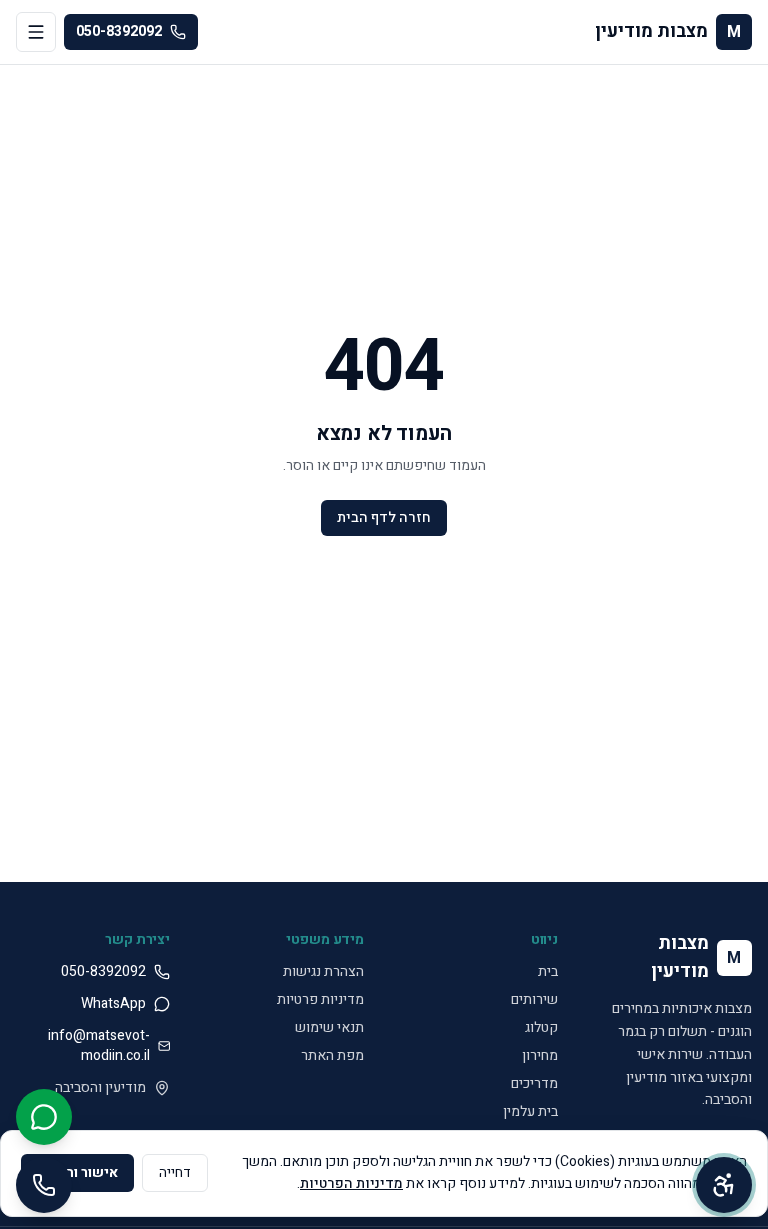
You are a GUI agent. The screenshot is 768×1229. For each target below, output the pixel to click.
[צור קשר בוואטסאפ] (44, 1117)
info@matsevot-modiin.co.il (99, 1046)
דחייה (175, 1172)
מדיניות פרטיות (320, 999)
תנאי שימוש (329, 1027)
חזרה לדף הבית (384, 517)
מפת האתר (332, 1055)
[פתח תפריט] (36, 32)
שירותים (534, 999)
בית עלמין (530, 1111)
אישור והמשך (77, 1172)
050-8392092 (119, 31)
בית (548, 971)
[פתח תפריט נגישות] (724, 1185)
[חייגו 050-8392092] (44, 1185)
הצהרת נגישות (323, 971)
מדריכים (534, 1083)
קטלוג (541, 1027)
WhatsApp (113, 1004)
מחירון (540, 1055)
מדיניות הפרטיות (351, 1183)
